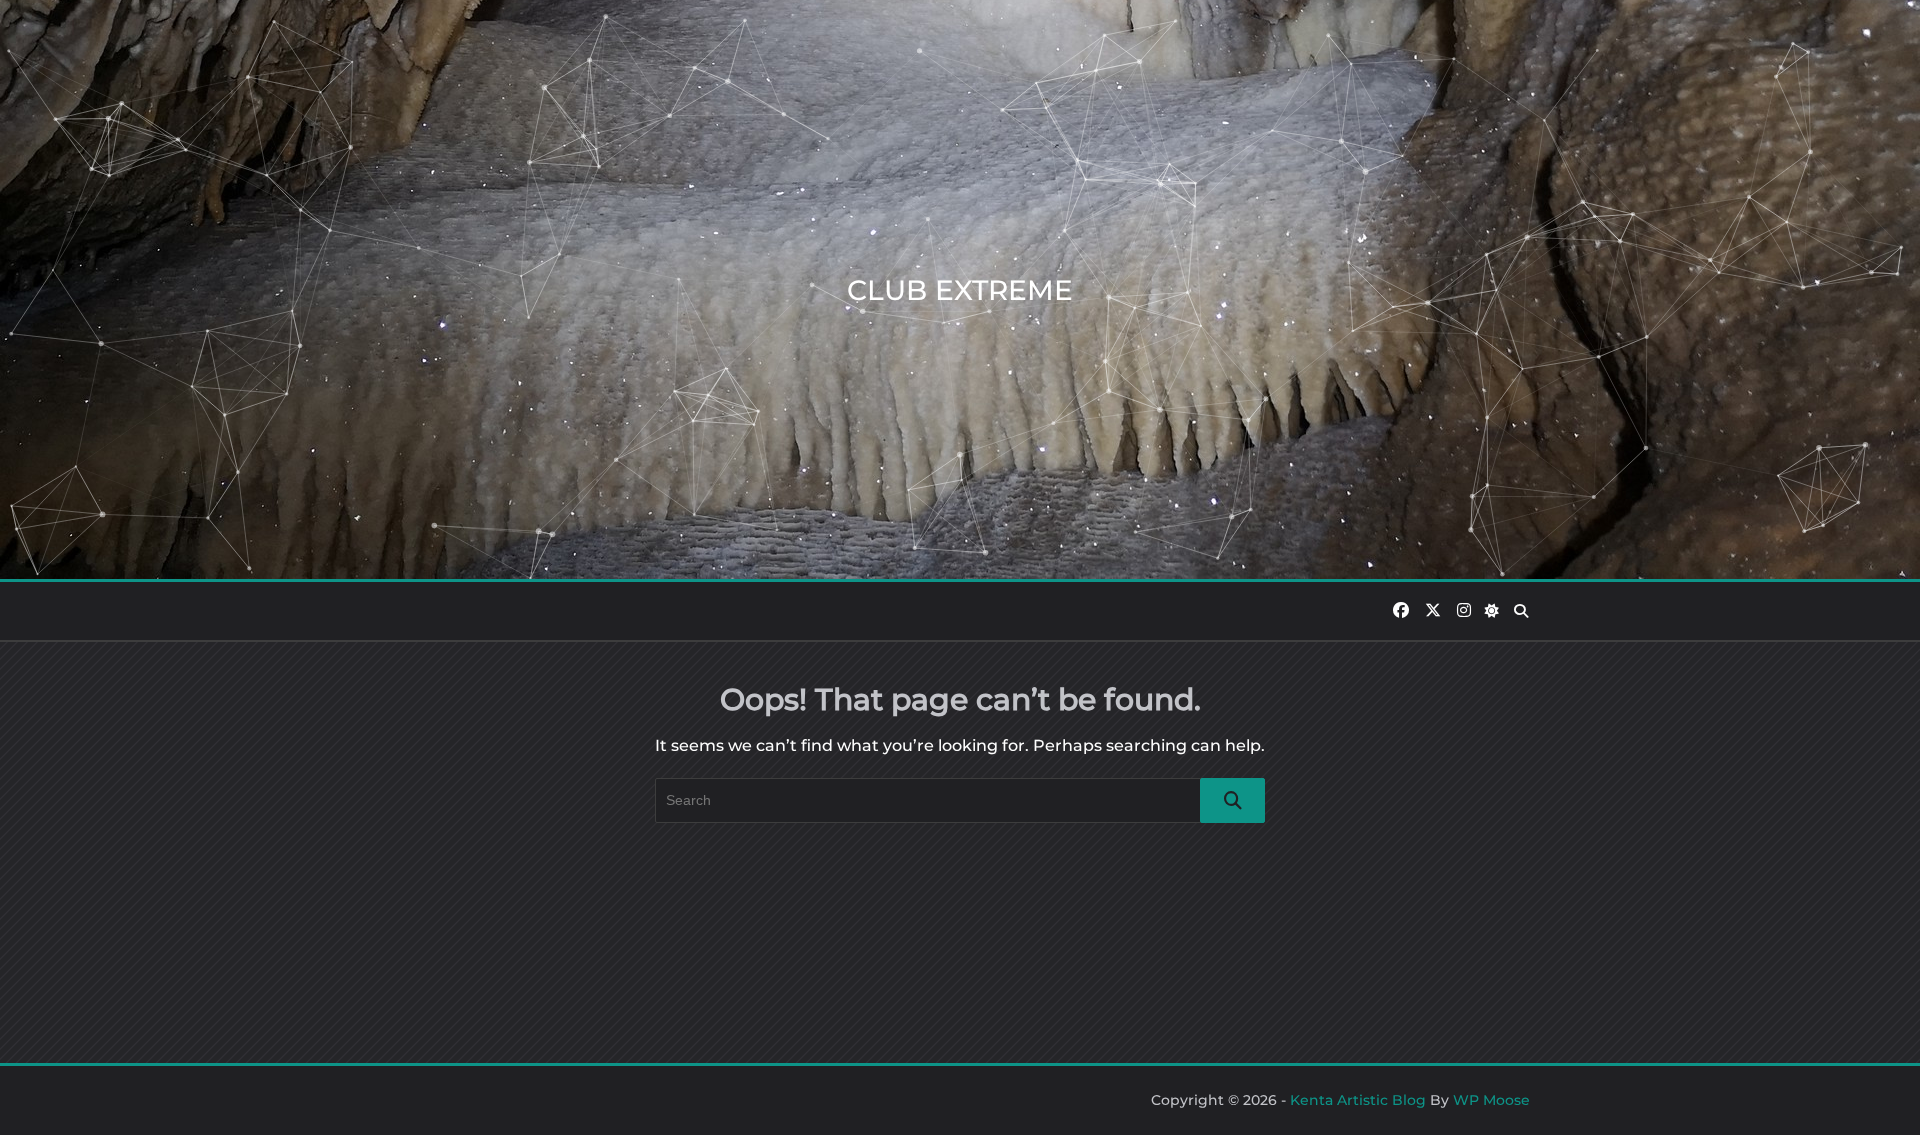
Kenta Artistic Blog (1358, 1100)
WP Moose (1491, 1100)
